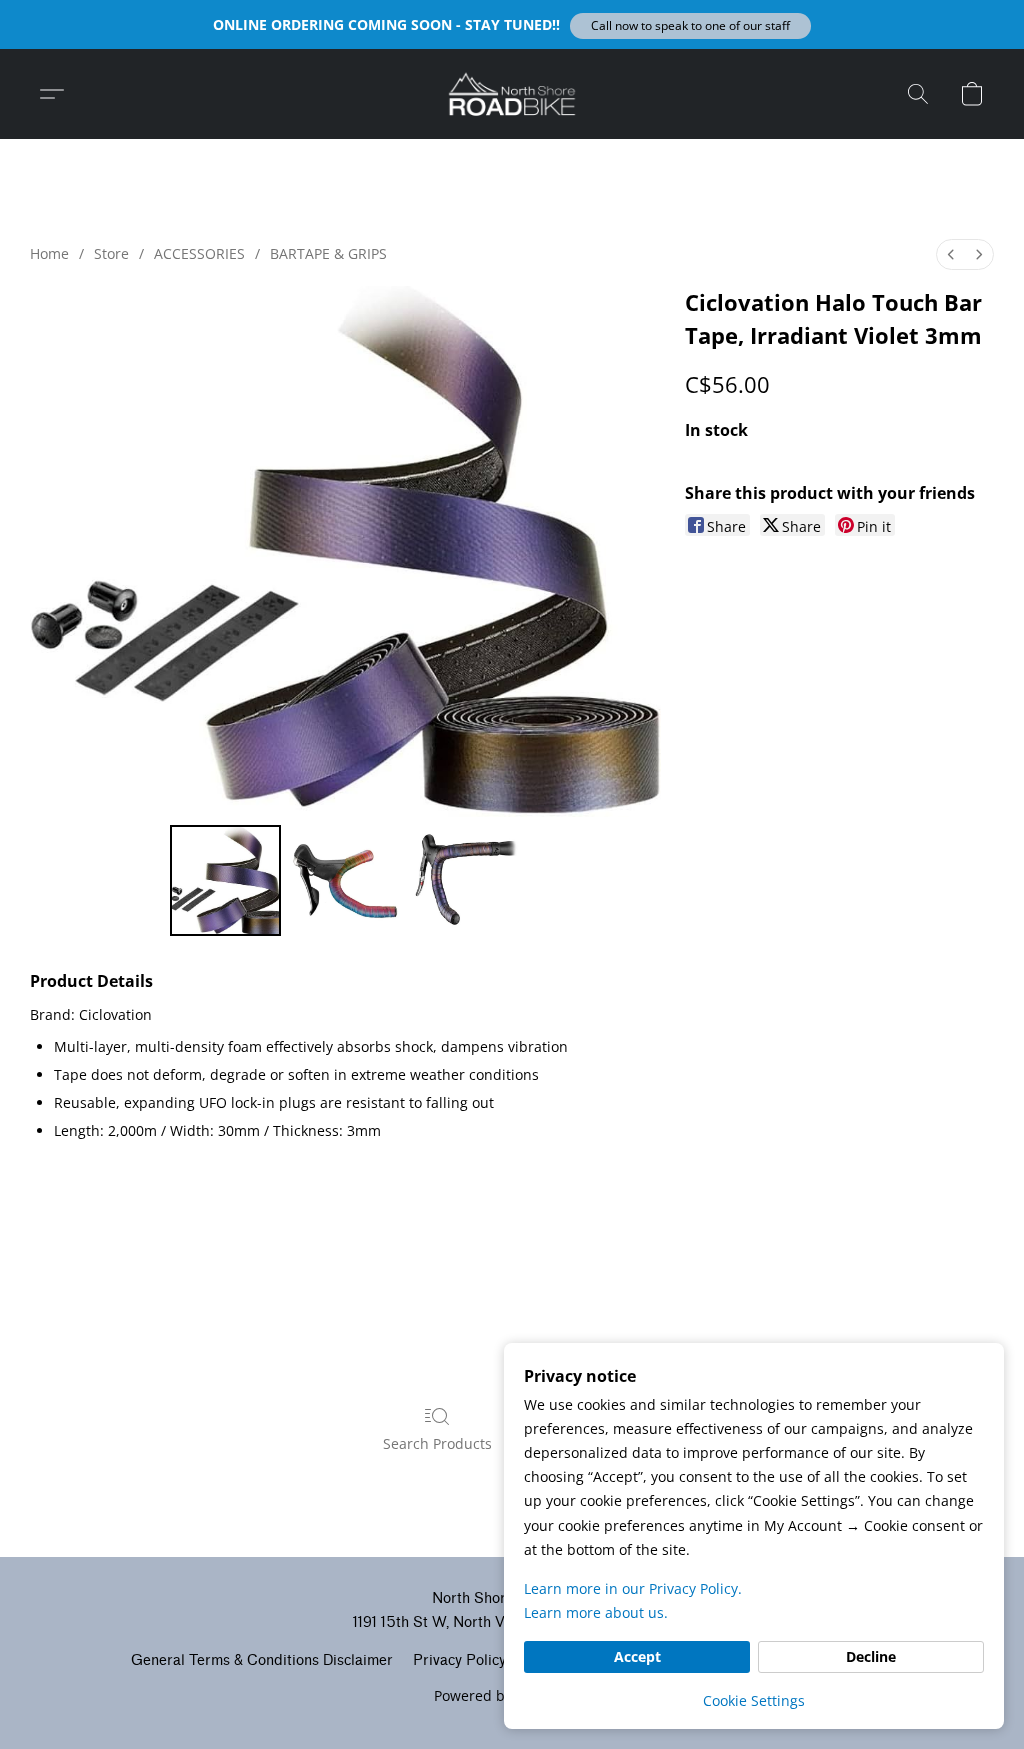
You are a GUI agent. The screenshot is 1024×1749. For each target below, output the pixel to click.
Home (49, 253)
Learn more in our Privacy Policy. (633, 1588)
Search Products (437, 1443)
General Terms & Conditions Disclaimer (262, 1660)
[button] (690, 26)
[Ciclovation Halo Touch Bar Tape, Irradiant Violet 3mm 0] (226, 881)
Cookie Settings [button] (754, 1700)
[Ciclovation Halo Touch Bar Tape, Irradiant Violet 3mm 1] (345, 881)
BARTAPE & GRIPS (328, 253)
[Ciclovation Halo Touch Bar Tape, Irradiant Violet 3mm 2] (465, 881)
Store (111, 253)
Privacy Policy (459, 1660)
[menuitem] (951, 254)
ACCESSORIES (199, 253)
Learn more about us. (596, 1612)
